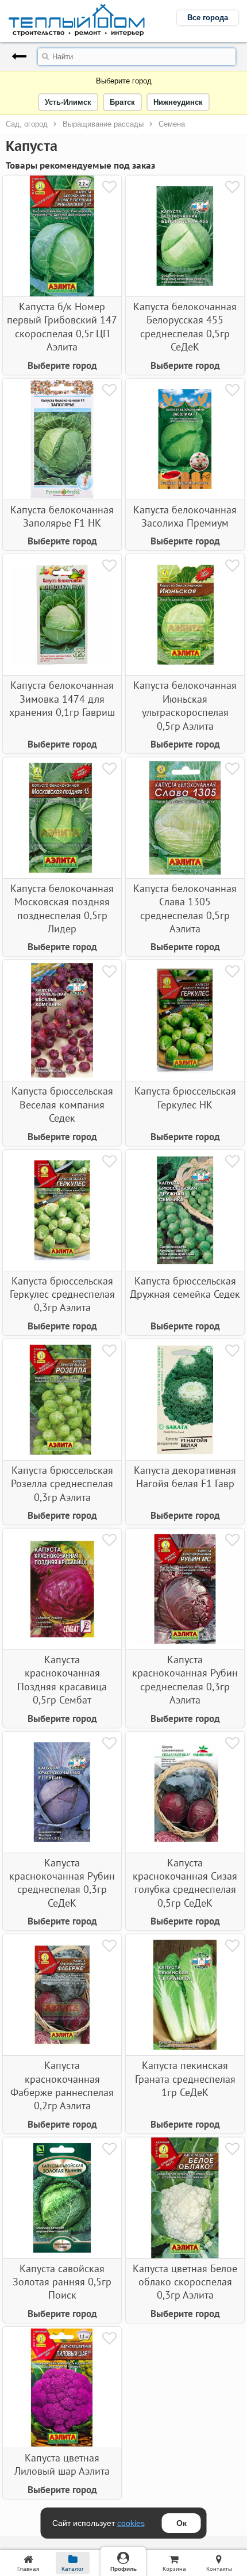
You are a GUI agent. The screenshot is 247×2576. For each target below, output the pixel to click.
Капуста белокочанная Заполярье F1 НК (62, 516)
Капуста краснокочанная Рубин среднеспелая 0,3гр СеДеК (62, 1883)
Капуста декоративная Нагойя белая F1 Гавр (185, 1477)
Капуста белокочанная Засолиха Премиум (185, 516)
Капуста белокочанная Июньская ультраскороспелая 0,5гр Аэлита (185, 705)
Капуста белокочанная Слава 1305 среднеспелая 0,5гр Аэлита (185, 908)
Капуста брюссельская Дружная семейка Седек (185, 1287)
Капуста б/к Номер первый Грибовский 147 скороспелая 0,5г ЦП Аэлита (62, 327)
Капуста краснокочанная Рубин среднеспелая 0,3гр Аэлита (185, 1680)
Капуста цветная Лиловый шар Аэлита (62, 2464)
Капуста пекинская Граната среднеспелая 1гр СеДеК (185, 2079)
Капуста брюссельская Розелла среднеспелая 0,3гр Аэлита (62, 1484)
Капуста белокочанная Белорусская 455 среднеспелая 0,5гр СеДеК (185, 327)
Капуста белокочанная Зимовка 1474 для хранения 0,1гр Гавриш (62, 699)
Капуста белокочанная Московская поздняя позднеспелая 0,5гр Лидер (62, 908)
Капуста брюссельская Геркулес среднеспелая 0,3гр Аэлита (62, 1294)
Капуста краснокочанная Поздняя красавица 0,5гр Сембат (62, 1680)
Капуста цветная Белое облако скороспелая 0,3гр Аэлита (185, 2282)
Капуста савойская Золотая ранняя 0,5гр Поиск (62, 2282)
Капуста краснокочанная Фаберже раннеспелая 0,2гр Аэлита (62, 2085)
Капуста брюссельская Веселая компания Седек (62, 1104)
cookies (131, 2523)
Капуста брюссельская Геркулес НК (185, 1098)
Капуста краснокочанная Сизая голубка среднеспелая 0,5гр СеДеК (185, 1883)
